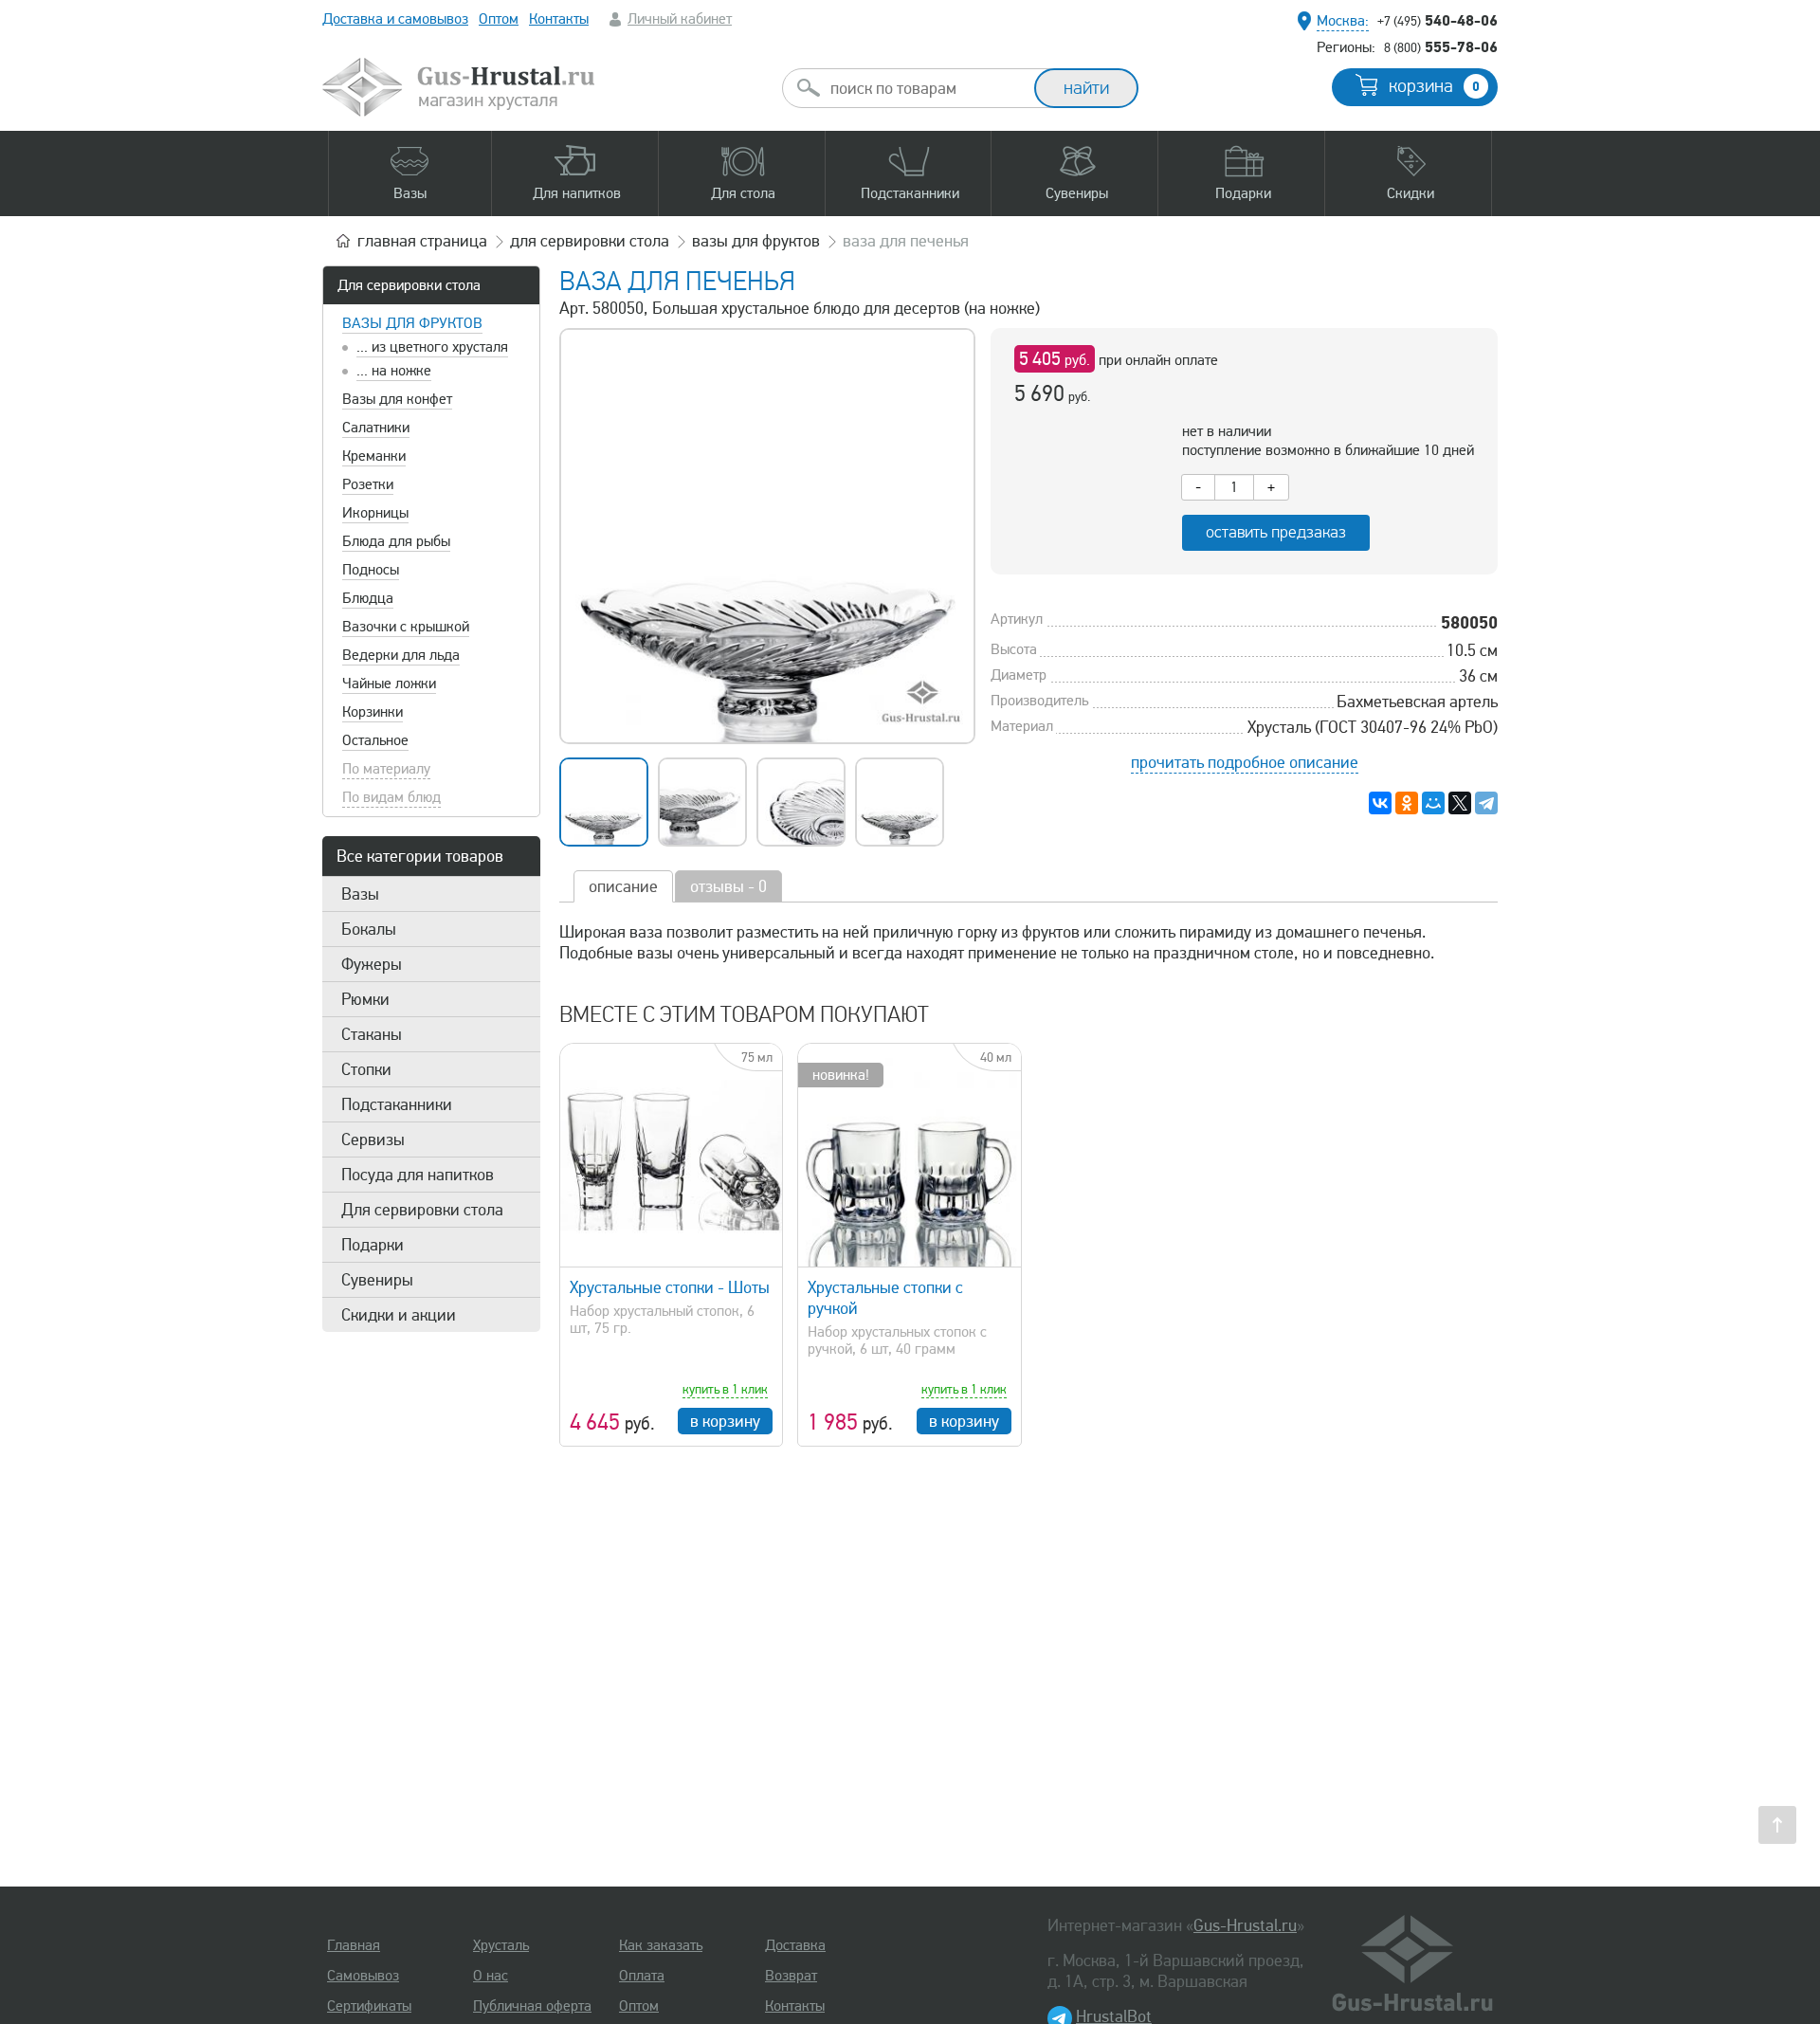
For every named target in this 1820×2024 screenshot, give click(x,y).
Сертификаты (369, 2006)
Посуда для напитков (418, 1175)
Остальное (375, 740)
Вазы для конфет (397, 399)
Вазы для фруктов (412, 323)
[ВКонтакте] (1380, 803)
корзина (1434, 86)
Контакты (559, 19)
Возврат (791, 1976)
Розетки (368, 484)
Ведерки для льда (401, 655)
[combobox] (925, 88)
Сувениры (377, 1280)
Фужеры (372, 964)
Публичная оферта (532, 2006)
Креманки (374, 456)
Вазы (360, 894)
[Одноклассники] (1407, 803)
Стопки (366, 1069)
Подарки (373, 1245)
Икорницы (375, 513)
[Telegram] (1486, 803)
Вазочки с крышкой (406, 627)
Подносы (371, 570)
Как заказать (661, 1945)
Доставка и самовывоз (395, 19)
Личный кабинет (680, 19)
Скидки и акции (399, 1315)
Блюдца (368, 598)
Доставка (795, 1945)
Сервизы (373, 1140)
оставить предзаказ (1276, 532)
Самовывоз (363, 1976)
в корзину (725, 1421)
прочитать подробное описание (1245, 762)
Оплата (642, 1976)
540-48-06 (1438, 20)
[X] (1460, 803)
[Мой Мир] (1433, 803)
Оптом (499, 19)
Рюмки (365, 999)
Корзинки (373, 712)
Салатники (376, 428)
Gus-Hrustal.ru (1245, 1925)
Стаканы (372, 1034)
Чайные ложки (389, 684)
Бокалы (369, 929)
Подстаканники (397, 1104)
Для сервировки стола (409, 285)
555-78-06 (1441, 46)
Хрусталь (501, 1945)
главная (422, 241)
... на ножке (394, 371)
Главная (354, 1945)
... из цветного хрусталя (432, 347)
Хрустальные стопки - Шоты (670, 1287)
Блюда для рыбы (396, 541)
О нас (491, 1976)
